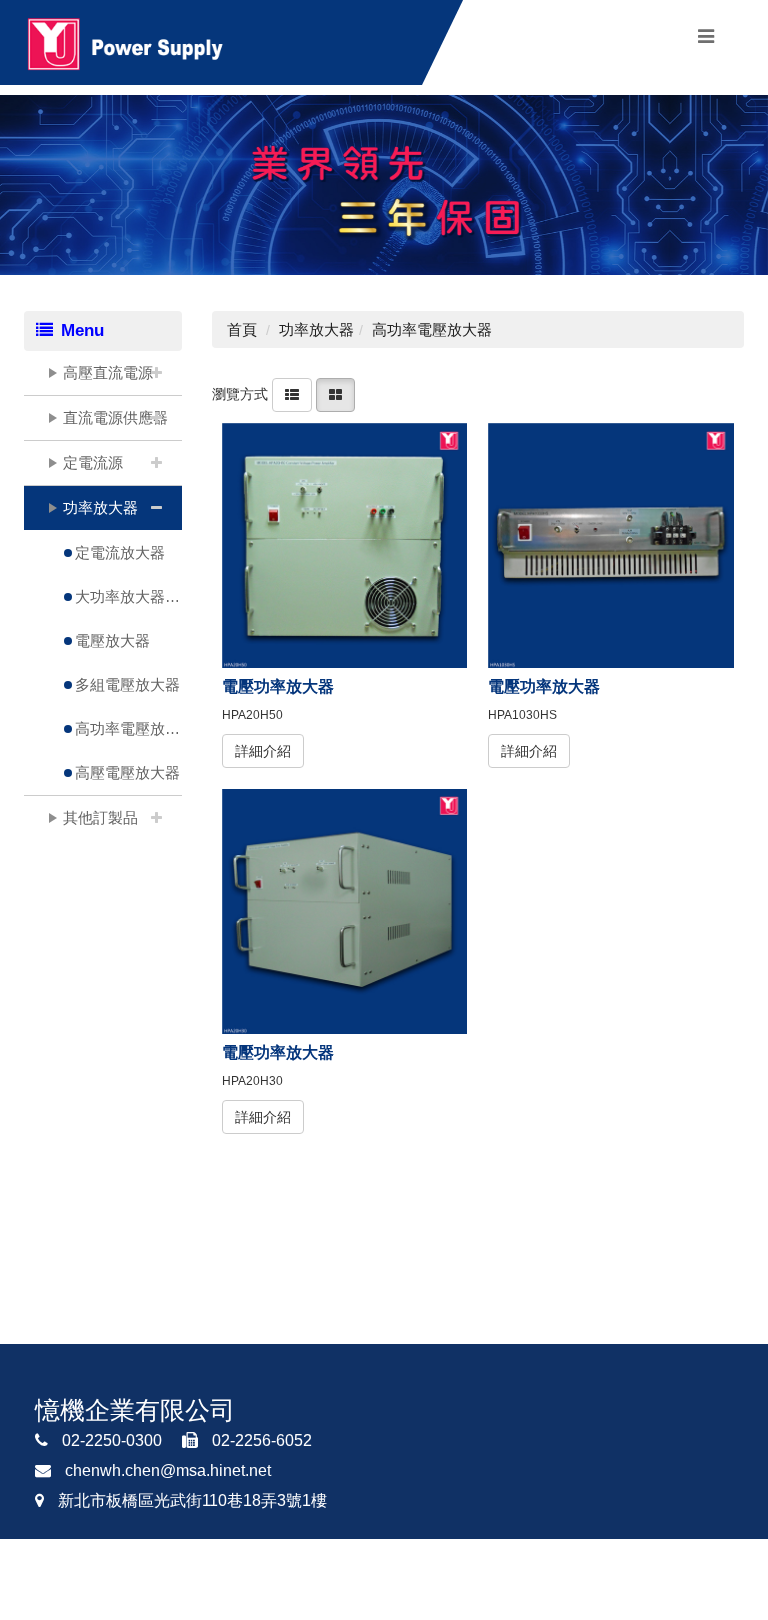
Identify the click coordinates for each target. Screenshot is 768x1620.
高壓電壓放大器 (127, 772)
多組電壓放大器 (127, 684)
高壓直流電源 (108, 372)
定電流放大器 (120, 552)
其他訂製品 (100, 817)
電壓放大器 (112, 640)
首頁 (242, 329)
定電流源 (93, 462)
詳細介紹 (263, 751)
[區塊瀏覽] (335, 394)
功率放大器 (100, 507)
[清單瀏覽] (292, 394)
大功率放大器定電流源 (128, 596)
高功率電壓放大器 (128, 728)
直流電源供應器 (115, 417)
